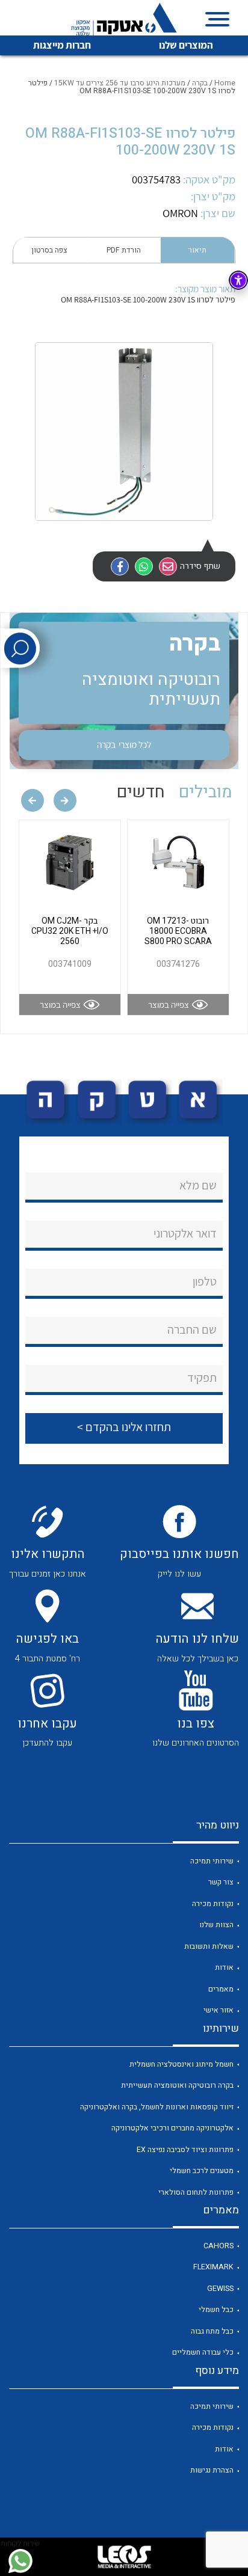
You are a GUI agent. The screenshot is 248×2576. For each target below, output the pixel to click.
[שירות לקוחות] (20, 2561)
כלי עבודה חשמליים (203, 2352)
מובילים (206, 792)
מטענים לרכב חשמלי (202, 2171)
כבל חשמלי (216, 2310)
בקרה (200, 83)
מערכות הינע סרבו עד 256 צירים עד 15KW (120, 83)
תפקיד (202, 1378)
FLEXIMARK (213, 2267)
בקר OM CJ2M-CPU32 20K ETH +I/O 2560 (70, 931)
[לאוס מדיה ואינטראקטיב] (124, 2557)
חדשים (141, 792)
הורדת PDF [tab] (124, 250)
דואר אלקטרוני (185, 1233)
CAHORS (219, 2246)
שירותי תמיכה (212, 1861)
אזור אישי (219, 2010)
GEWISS (220, 2289)
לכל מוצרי (124, 744)
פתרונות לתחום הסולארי (196, 2192)
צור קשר (221, 1882)
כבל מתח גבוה (212, 2331)
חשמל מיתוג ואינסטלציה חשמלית (181, 2064)
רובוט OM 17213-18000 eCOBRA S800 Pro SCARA (178, 931)
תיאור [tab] (197, 250)
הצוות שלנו (216, 1925)
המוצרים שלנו (186, 45)
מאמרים (221, 1989)
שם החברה (192, 1329)
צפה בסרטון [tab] (50, 250)
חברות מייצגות (62, 45)
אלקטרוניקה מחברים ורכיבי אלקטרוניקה (172, 2128)
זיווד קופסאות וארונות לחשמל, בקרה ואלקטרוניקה (157, 2107)
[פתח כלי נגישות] (238, 280)
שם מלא (198, 1185)
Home (225, 83)
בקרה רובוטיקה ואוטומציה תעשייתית (177, 2085)
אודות (224, 1967)
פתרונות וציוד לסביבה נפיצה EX (185, 2150)
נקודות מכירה (213, 1904)
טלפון (205, 1281)
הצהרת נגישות (212, 2470)
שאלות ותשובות (209, 1946)
